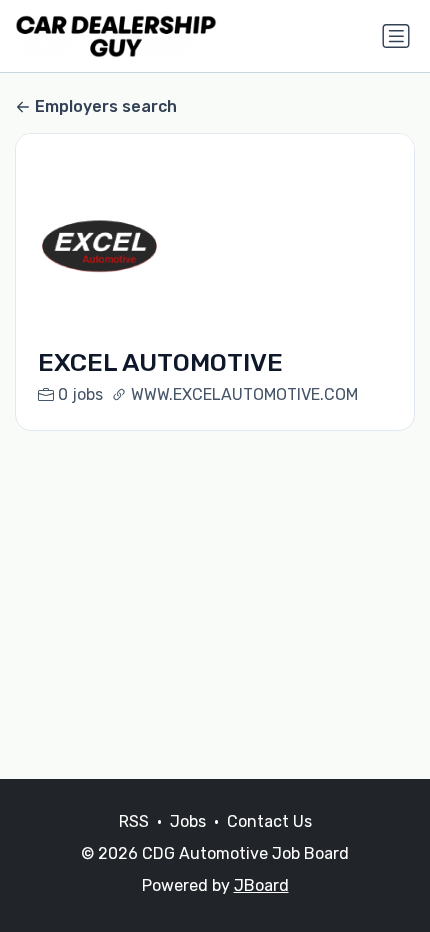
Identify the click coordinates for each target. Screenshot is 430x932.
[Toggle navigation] (396, 36)
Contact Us (269, 821)
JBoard (261, 885)
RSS (134, 821)
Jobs (188, 821)
